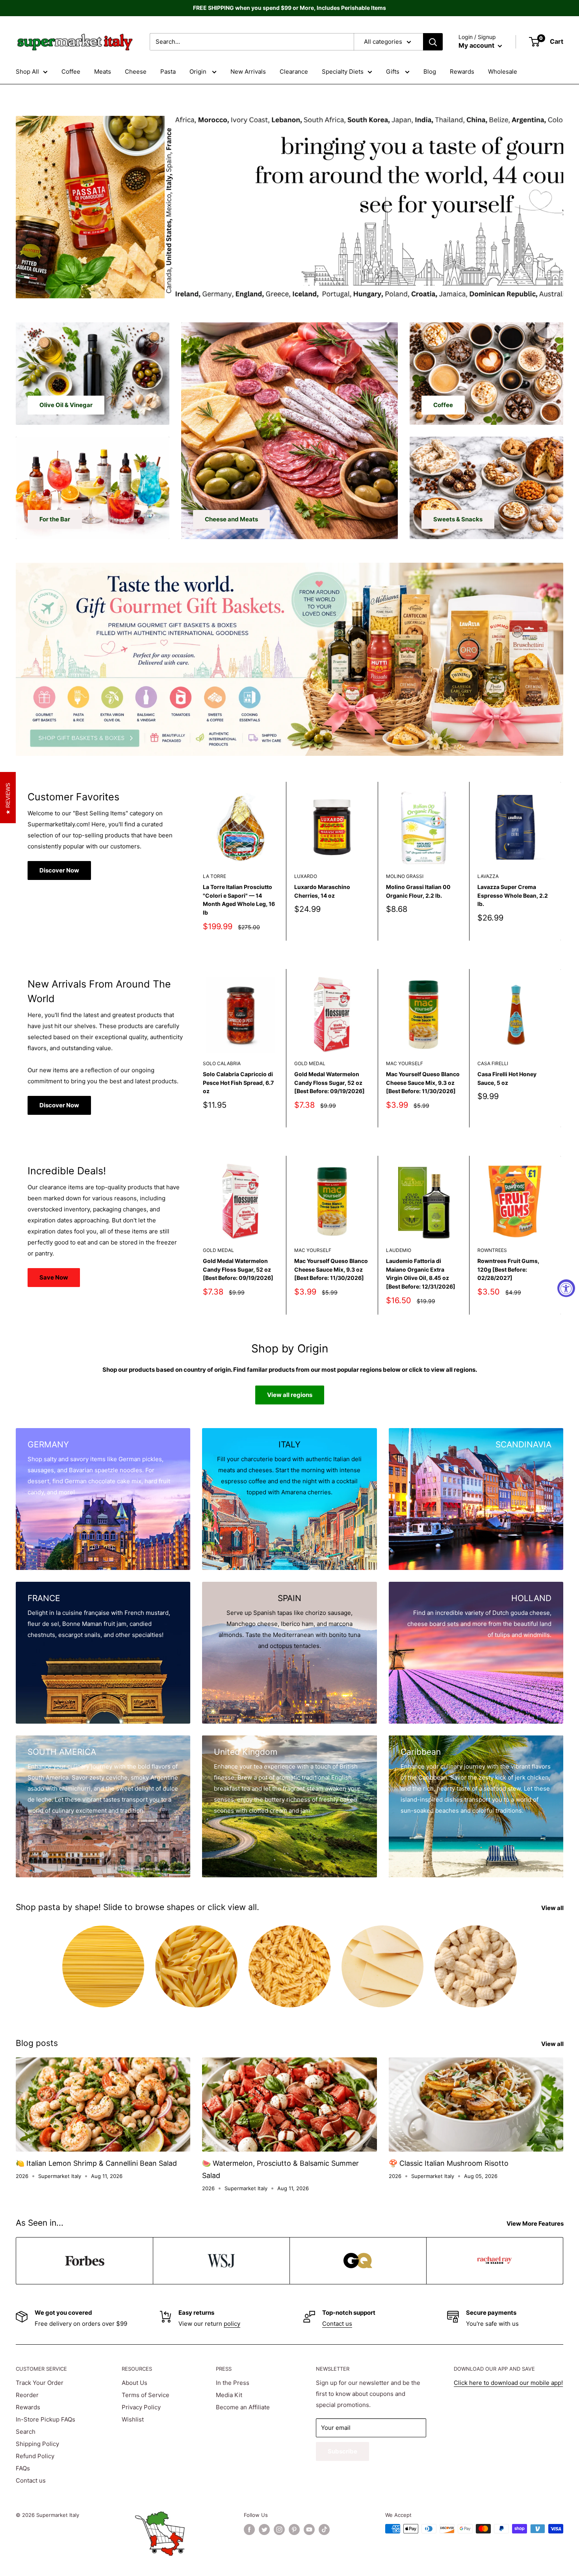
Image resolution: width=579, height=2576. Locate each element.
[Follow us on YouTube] (309, 2530)
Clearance (294, 72)
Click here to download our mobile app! (508, 2383)
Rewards (462, 72)
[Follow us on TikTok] (324, 2530)
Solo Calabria (222, 1063)
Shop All (27, 72)
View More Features (536, 2224)
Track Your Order (40, 2383)
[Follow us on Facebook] (249, 2530)
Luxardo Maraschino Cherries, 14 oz (322, 891)
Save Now (54, 1277)
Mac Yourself (405, 1063)
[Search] (433, 42)
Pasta (168, 72)
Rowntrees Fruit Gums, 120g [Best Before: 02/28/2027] (508, 1269)
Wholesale (503, 72)
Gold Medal (310, 1063)
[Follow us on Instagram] (279, 2530)
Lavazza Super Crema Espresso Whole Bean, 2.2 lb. (513, 895)
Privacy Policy (141, 2407)
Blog (430, 72)
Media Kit (229, 2395)
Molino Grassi (405, 876)
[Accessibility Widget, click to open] (566, 1288)
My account (477, 45)
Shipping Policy (37, 2444)
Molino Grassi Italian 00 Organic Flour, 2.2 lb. (418, 891)
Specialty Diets (343, 72)
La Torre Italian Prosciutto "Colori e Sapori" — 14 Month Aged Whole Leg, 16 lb (239, 900)
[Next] (561, 861)
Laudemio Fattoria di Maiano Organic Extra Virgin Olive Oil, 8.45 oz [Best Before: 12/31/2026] (421, 1274)
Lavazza (488, 876)
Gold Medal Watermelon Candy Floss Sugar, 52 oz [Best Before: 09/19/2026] (329, 1082)
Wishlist (133, 2419)
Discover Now (59, 870)
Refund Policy (35, 2456)
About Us (135, 2383)
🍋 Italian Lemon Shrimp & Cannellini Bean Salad (96, 2163)
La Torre (214, 876)
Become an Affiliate (243, 2407)
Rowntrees (492, 1251)
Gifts (393, 72)
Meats (103, 72)
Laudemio (399, 1251)
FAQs (23, 2468)
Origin (199, 72)
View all (553, 1908)
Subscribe (342, 2451)
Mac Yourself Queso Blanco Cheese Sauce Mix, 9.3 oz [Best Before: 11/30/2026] (423, 1082)
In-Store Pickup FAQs (45, 2419)
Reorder (27, 2395)
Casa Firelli (493, 1063)
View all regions (290, 1395)
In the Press (233, 2383)
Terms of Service (146, 2395)
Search (26, 2432)
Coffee (71, 72)
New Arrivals (248, 72)
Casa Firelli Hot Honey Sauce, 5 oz (507, 1078)
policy (232, 2324)
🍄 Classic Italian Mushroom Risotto (449, 2163)
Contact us (337, 2324)
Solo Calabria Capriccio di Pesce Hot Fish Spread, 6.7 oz (238, 1082)
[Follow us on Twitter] (264, 2530)
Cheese (136, 72)
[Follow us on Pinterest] (294, 2530)
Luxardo (306, 876)
